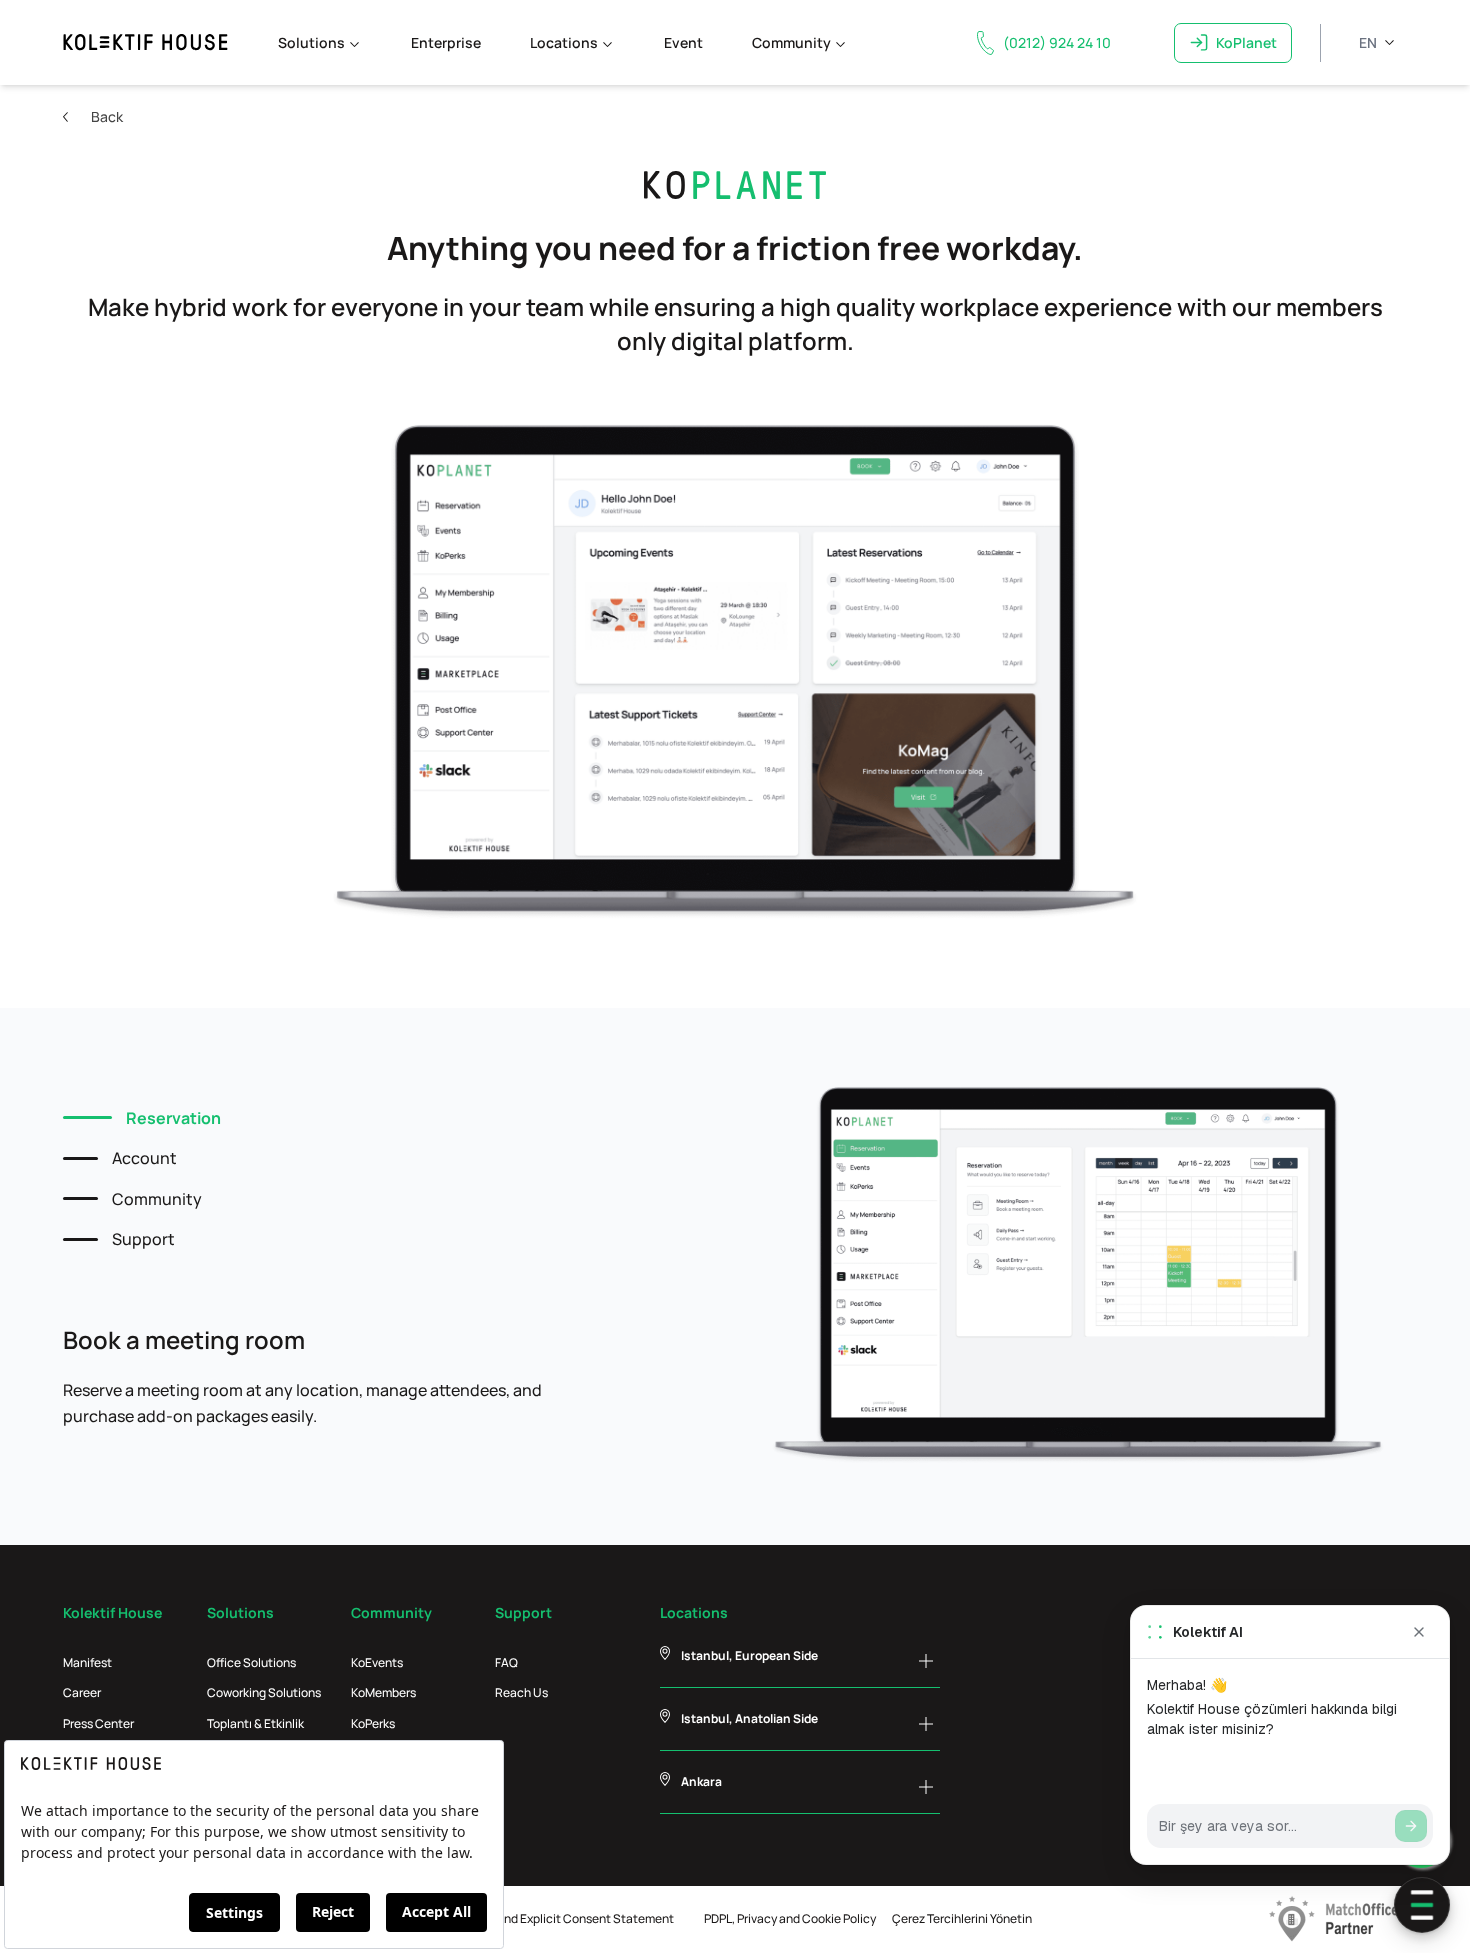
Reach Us (521, 1692)
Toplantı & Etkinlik (255, 1723)
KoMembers (383, 1692)
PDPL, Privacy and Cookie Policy (790, 1918)
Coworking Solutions (264, 1692)
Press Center (98, 1723)
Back (107, 116)
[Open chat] (1422, 1905)
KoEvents (377, 1662)
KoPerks (373, 1723)
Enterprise (446, 42)
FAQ (506, 1662)
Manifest (87, 1662)
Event (683, 42)
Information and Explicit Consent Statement (552, 1918)
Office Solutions (251, 1662)
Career (82, 1692)
